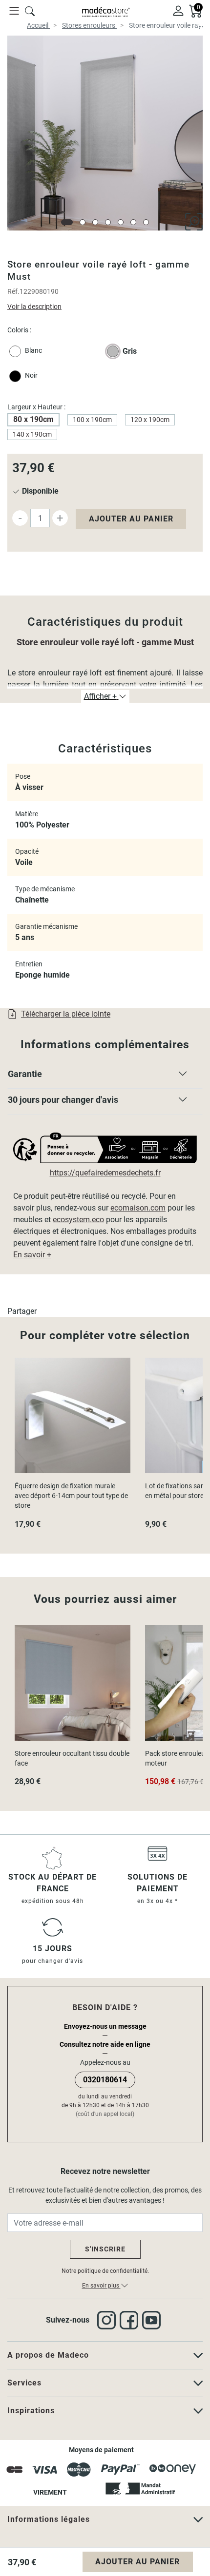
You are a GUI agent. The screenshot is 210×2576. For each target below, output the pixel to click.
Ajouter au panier (131, 519)
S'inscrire (105, 2249)
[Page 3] (95, 222)
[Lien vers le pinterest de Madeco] (153, 2320)
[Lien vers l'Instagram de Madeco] (108, 2320)
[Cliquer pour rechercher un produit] (30, 10)
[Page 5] (121, 222)
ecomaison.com (138, 1208)
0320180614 (105, 2080)
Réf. (13, 291)
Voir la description (34, 307)
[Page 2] (83, 222)
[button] (105, 1076)
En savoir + (32, 1255)
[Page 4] (108, 222)
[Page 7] (146, 222)
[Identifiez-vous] (178, 10)
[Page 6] (133, 222)
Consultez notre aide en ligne (105, 2044)
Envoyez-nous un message (105, 2026)
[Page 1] (67, 222)
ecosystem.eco (78, 1220)
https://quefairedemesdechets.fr (105, 1173)
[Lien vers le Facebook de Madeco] (131, 2320)
